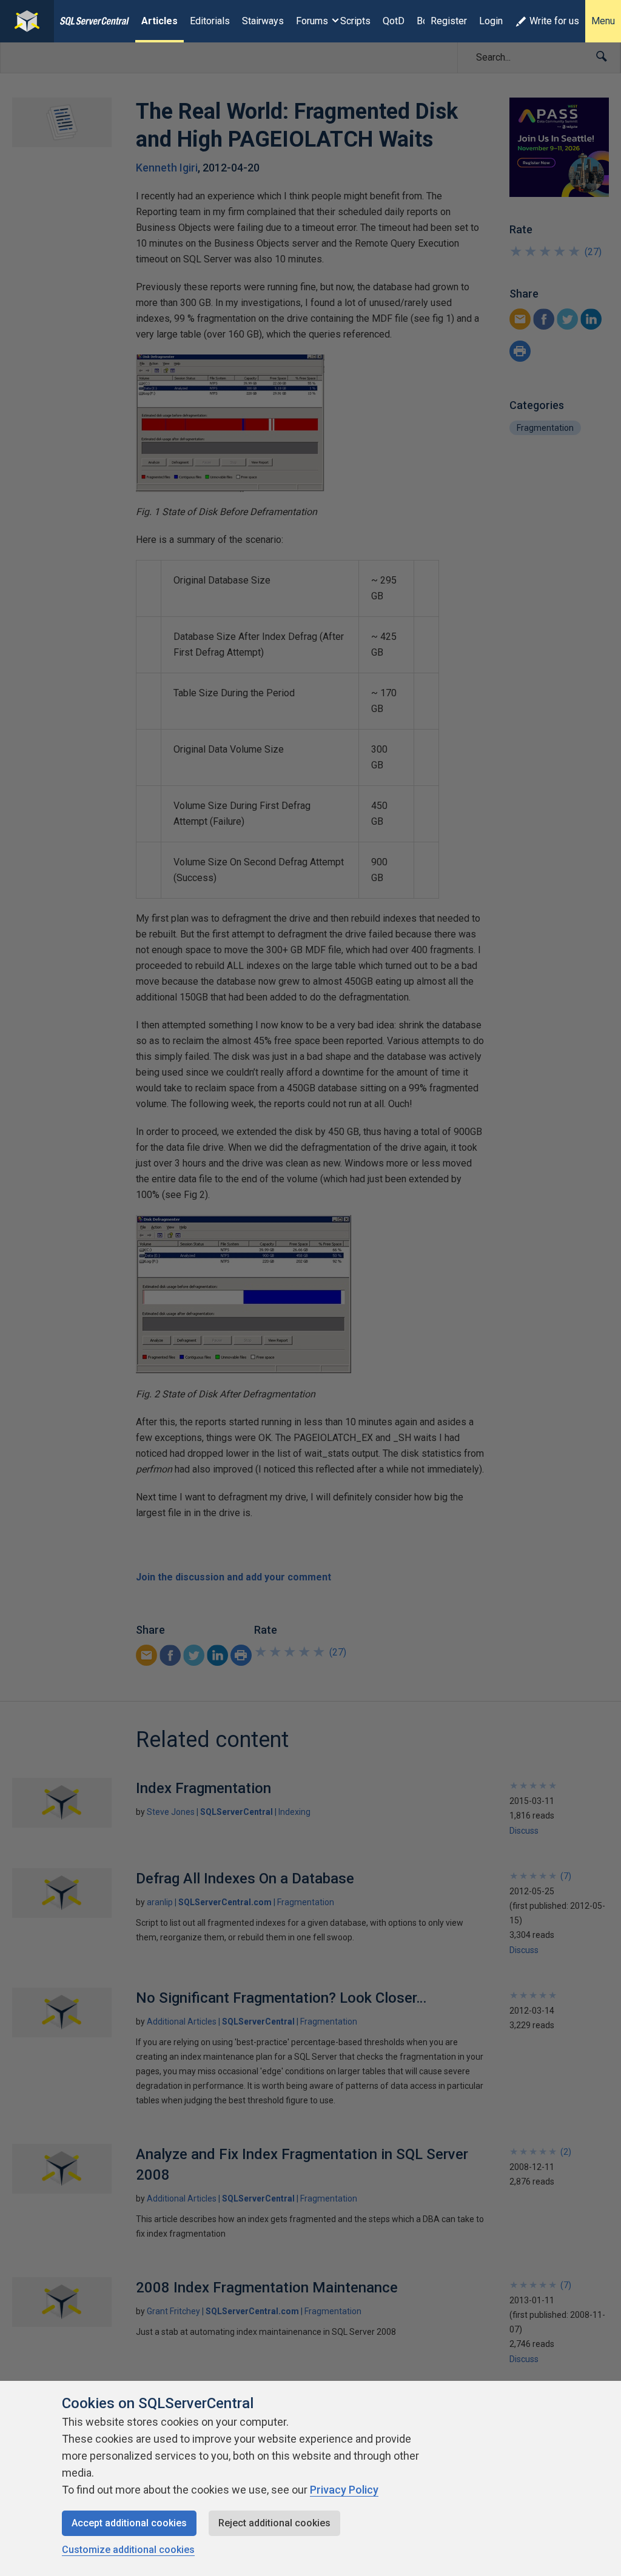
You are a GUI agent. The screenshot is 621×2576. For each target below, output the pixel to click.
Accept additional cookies (129, 2523)
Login (491, 21)
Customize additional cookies (128, 2550)
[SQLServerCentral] (27, 21)
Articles (159, 21)
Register (449, 21)
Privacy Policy (344, 2490)
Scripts (355, 21)
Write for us (554, 21)
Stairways (263, 21)
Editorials (210, 21)
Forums (312, 21)
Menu (603, 21)
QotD (394, 21)
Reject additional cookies (274, 2523)
